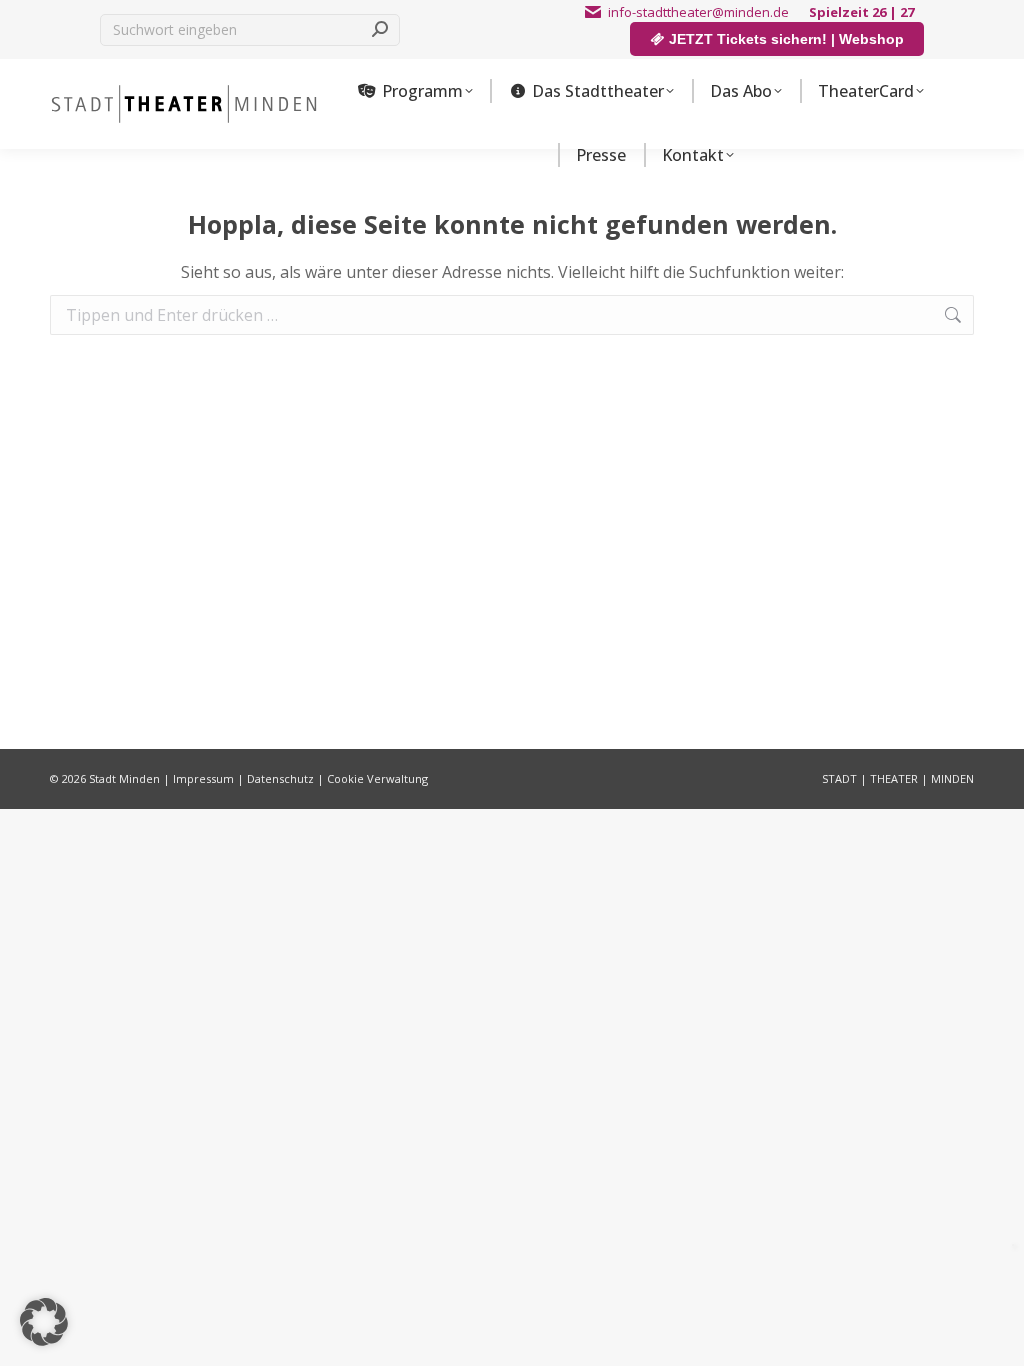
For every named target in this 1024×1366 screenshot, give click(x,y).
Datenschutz (280, 778)
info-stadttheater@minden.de (698, 12)
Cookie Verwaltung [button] (377, 778)
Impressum (203, 778)
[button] (44, 1322)
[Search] (380, 30)
